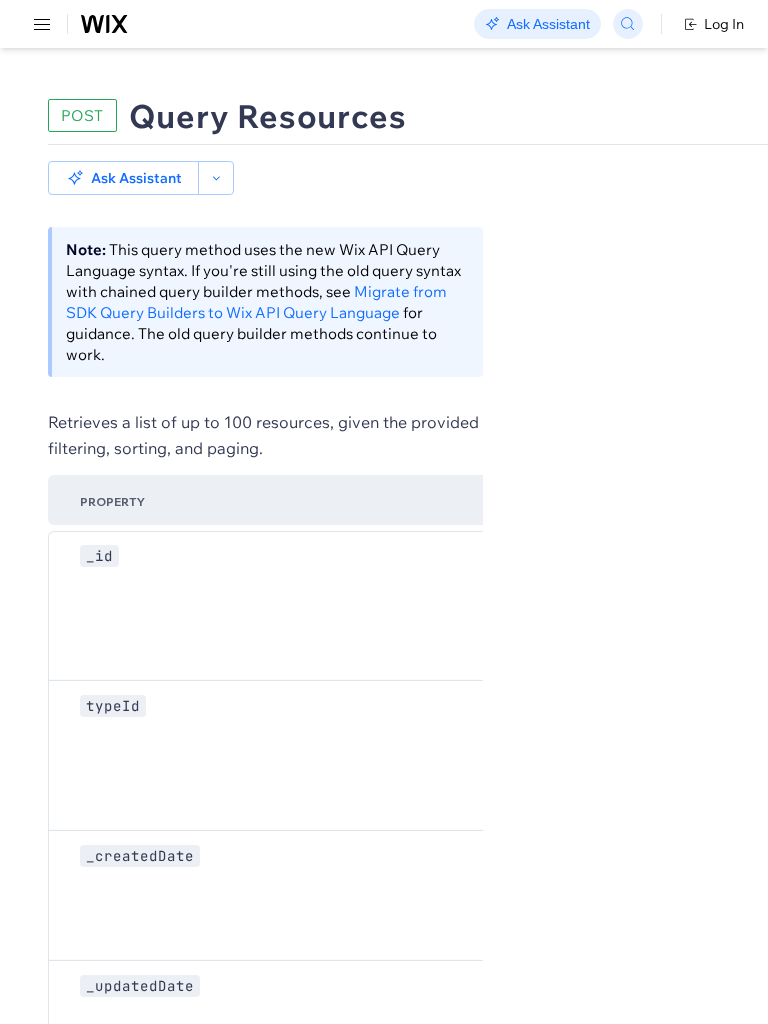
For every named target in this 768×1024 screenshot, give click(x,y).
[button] (123, 178)
